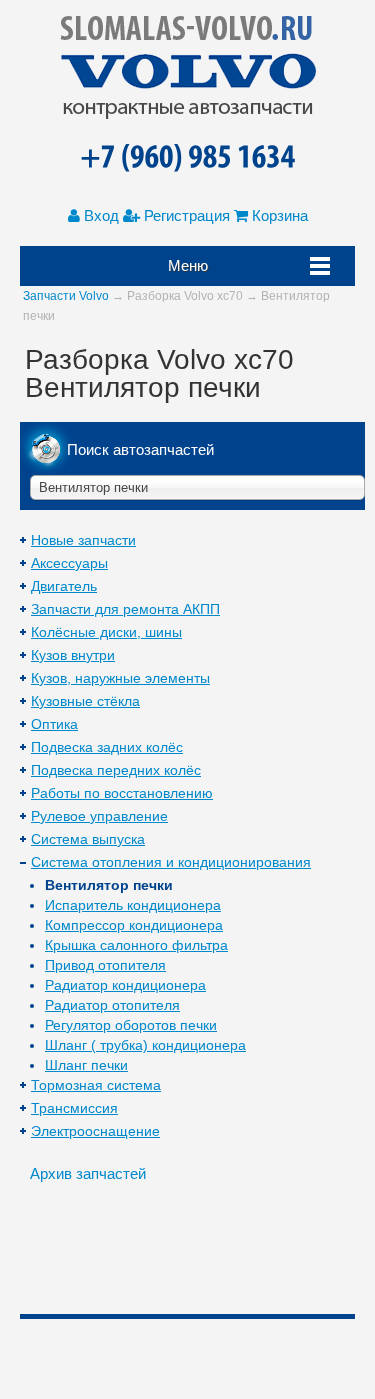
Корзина (278, 215)
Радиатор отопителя (112, 1005)
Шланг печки (86, 1065)
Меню (188, 265)
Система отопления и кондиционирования (171, 862)
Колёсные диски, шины (106, 632)
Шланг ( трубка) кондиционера (145, 1045)
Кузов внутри (73, 655)
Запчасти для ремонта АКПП (125, 609)
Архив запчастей (88, 1173)
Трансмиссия (74, 1108)
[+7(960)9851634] (187, 159)
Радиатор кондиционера (125, 985)
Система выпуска (88, 839)
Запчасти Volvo (66, 296)
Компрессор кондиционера (134, 925)
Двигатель (64, 586)
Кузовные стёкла (85, 701)
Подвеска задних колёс (107, 747)
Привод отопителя (105, 965)
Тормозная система (96, 1085)
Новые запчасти (83, 540)
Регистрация (185, 215)
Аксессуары (69, 563)
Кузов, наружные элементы (120, 678)
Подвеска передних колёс (116, 770)
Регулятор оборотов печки (131, 1025)
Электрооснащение (95, 1131)
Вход (99, 215)
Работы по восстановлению (122, 793)
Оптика (54, 724)
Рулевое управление (99, 816)
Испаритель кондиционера (133, 905)
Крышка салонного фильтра (136, 945)
